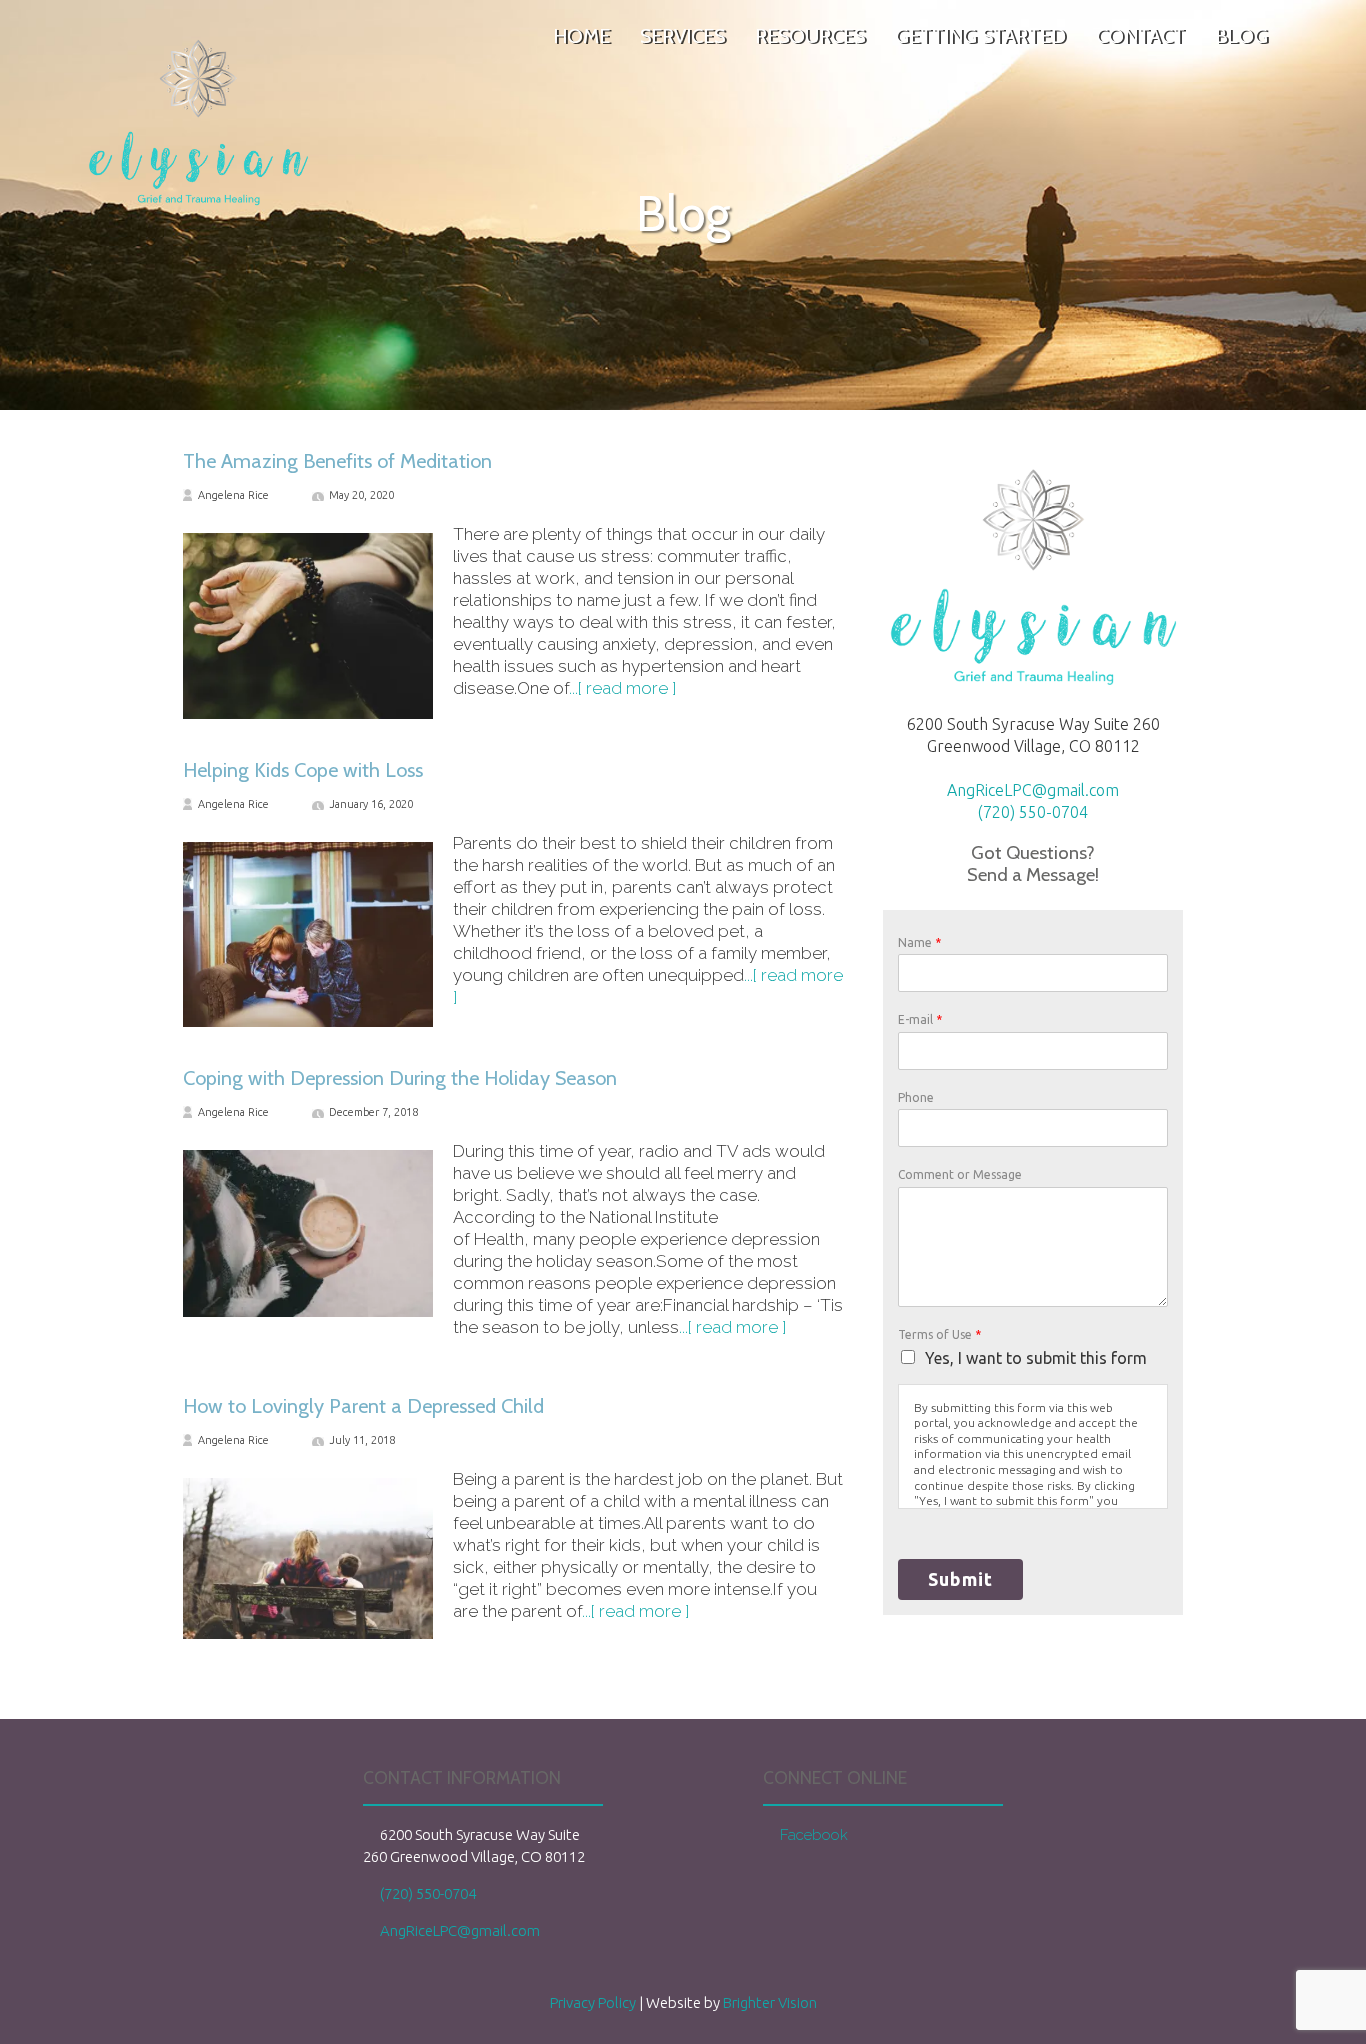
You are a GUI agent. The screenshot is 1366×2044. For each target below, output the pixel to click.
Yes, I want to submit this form (1036, 1358)
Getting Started (980, 36)
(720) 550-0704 (1033, 812)
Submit (960, 1579)
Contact (1140, 36)
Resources (810, 36)
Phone (916, 1097)
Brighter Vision (770, 2002)
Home (581, 36)
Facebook (814, 1835)
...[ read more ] (622, 688)
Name (919, 942)
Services (682, 36)
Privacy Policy (593, 2002)
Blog (1241, 36)
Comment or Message (960, 1174)
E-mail (920, 1019)
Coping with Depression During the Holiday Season (400, 1078)
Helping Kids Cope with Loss (303, 770)
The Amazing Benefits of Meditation (337, 461)
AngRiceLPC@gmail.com (1033, 790)
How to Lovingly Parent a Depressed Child (363, 1406)
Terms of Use (939, 1334)
